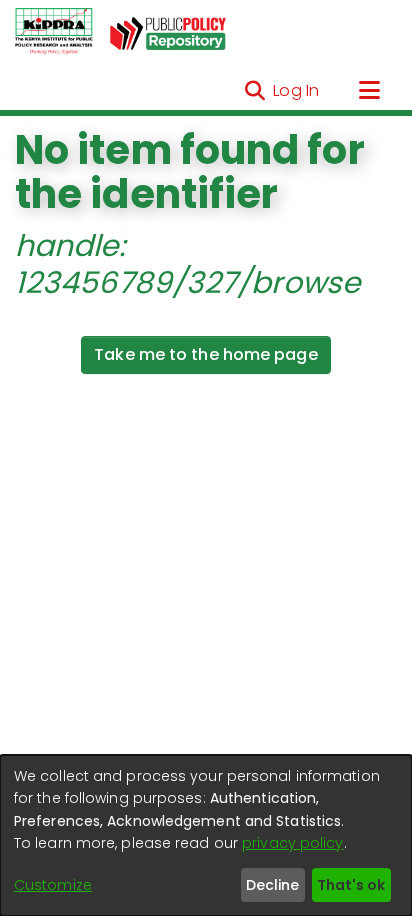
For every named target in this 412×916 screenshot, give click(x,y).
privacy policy (292, 843)
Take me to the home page (205, 354)
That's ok (351, 885)
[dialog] (206, 835)
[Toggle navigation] (369, 91)
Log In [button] (297, 90)
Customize (53, 885)
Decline (272, 885)
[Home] (54, 32)
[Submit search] (254, 91)
